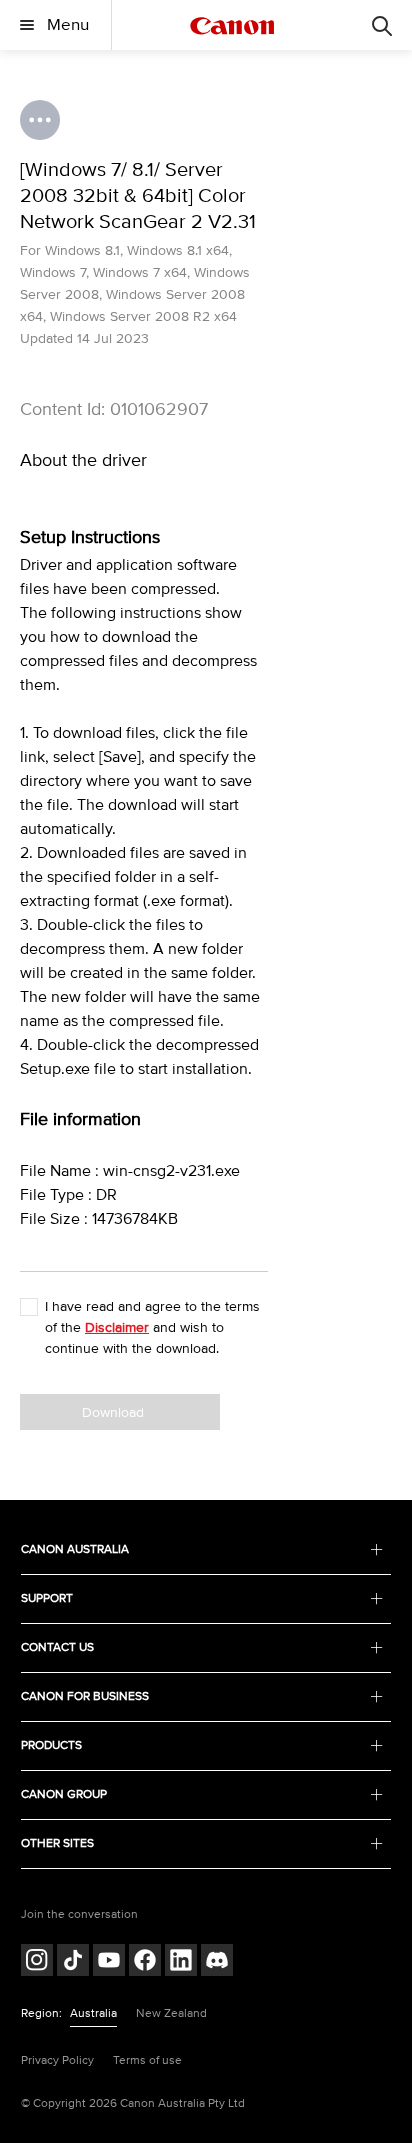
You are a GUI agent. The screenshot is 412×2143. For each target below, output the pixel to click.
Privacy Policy (57, 2060)
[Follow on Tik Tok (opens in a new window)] (73, 1962)
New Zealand (171, 2013)
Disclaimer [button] (117, 1327)
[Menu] (382, 25)
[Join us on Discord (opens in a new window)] (217, 1962)
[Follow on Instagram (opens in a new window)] (37, 1962)
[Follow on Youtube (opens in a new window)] (109, 1962)
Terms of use (147, 2060)
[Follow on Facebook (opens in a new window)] (145, 1962)
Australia (93, 2013)
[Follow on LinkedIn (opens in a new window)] (181, 1962)
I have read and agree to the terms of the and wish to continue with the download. (152, 1327)
